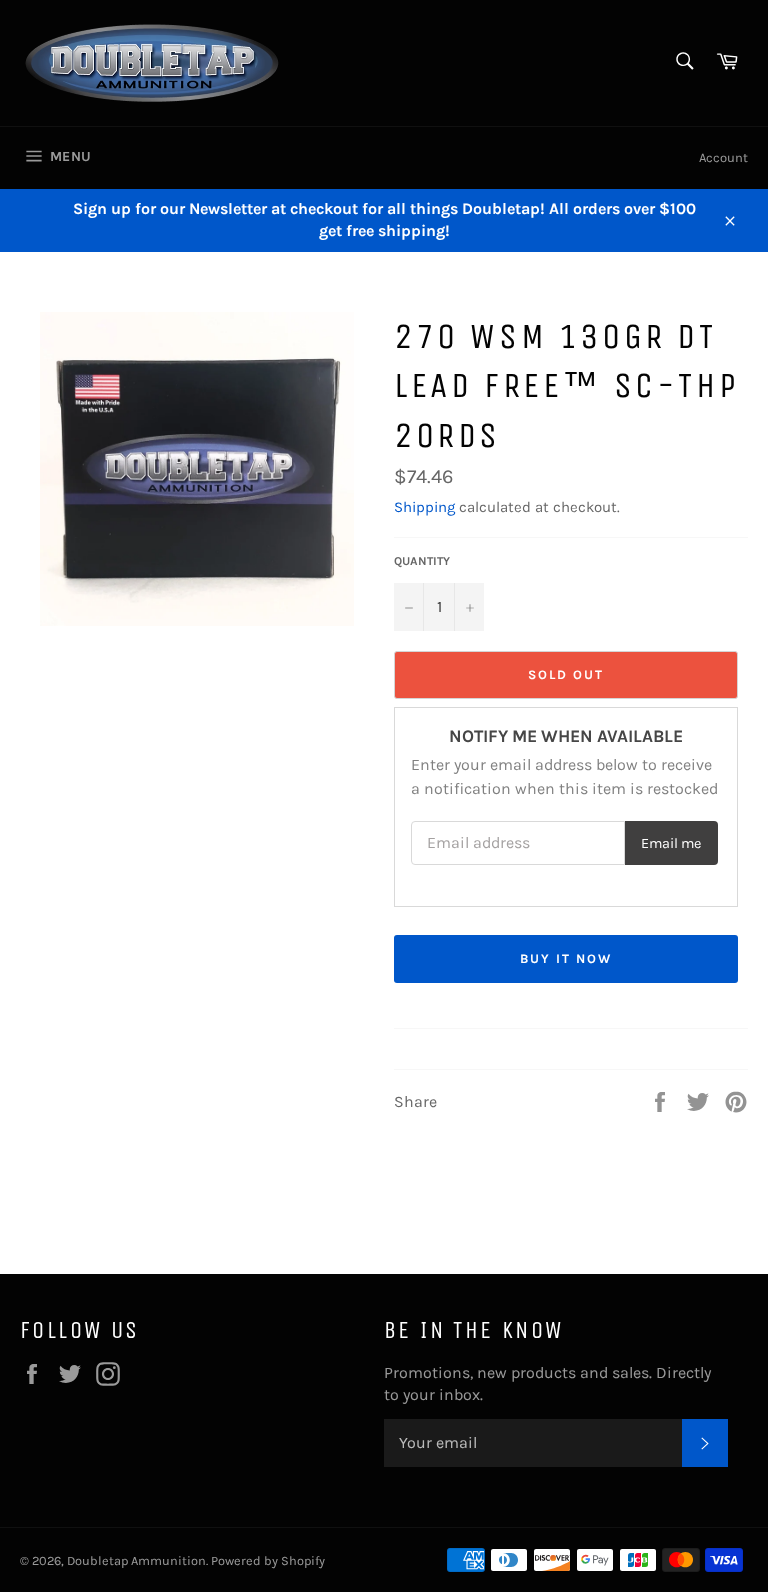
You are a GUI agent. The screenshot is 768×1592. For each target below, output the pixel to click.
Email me (671, 843)
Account (723, 157)
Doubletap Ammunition (136, 1560)
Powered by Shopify (268, 1560)
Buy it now (566, 958)
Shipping (424, 507)
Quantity (422, 561)
